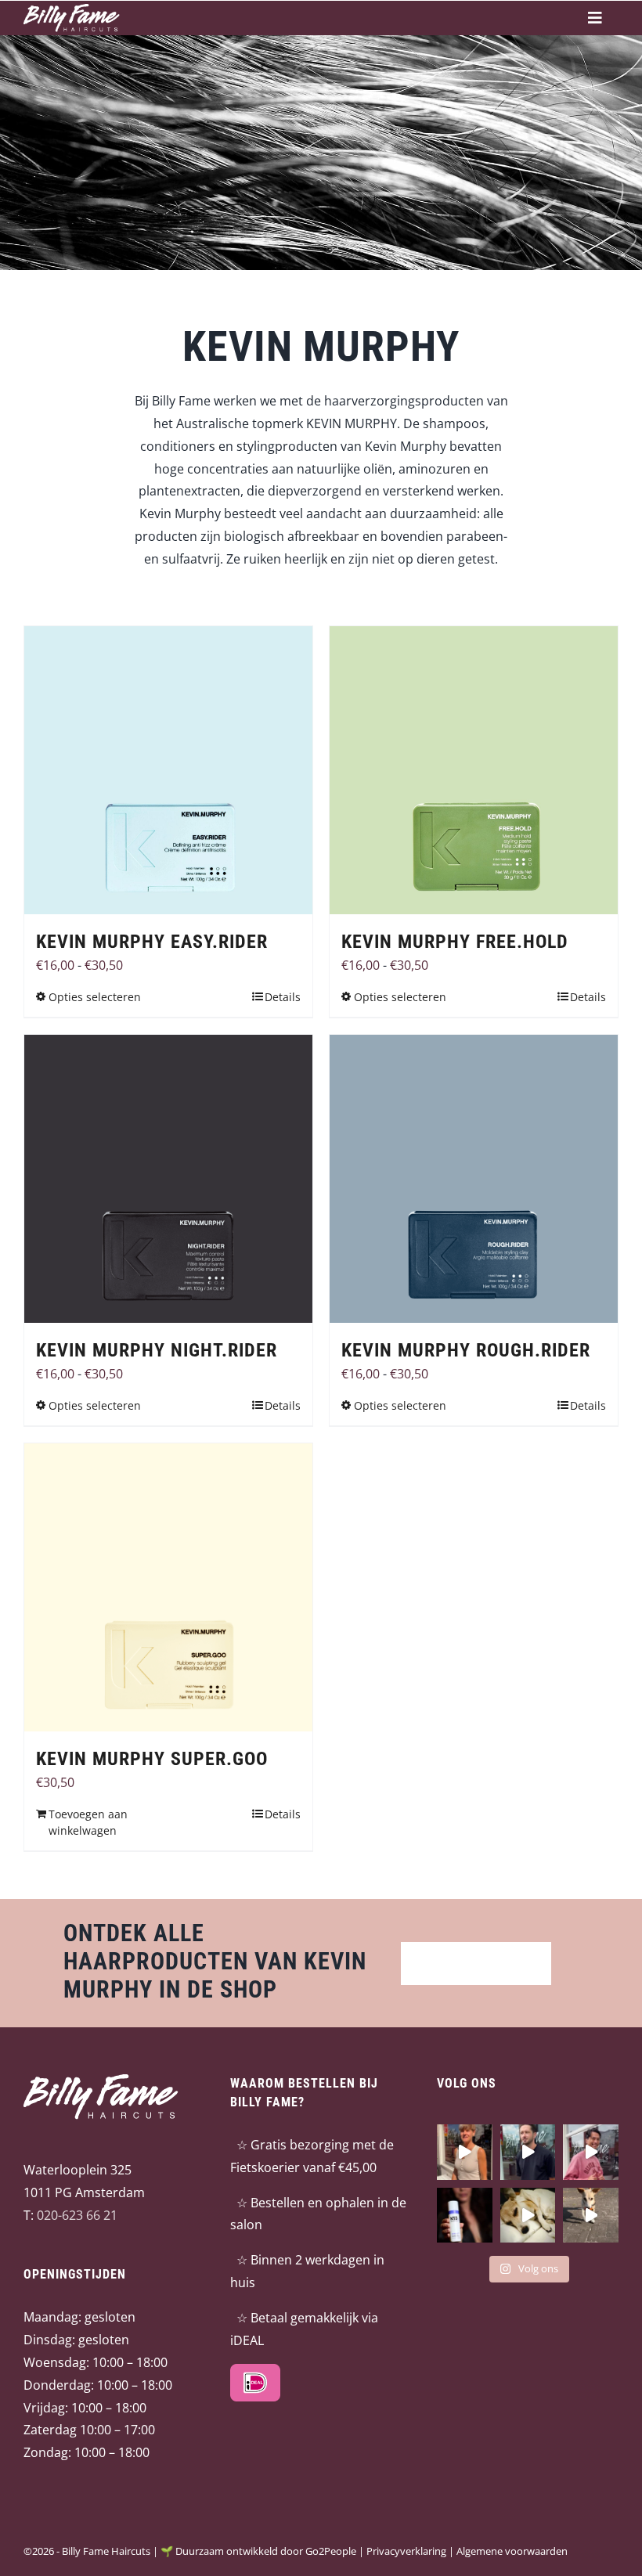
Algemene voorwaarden (512, 2551)
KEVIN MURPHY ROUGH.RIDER (466, 1350)
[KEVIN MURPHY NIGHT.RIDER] (168, 1179)
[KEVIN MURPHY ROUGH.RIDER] (474, 1179)
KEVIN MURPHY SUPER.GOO (152, 1759)
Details (283, 997)
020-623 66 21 (77, 2214)
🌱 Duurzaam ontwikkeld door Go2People (258, 2551)
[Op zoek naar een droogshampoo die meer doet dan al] (465, 2215)
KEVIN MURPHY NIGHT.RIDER (157, 1350)
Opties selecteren (95, 997)
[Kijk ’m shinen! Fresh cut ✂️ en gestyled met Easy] (591, 2152)
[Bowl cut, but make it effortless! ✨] (465, 2152)
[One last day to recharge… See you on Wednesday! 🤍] (528, 2215)
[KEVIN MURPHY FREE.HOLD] (474, 770)
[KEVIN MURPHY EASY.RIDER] (168, 770)
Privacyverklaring (406, 2551)
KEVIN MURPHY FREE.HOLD (455, 942)
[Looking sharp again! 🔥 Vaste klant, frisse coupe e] (528, 2152)
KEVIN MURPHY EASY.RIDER (152, 942)
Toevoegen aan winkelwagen (88, 1822)
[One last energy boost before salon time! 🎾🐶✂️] (591, 2215)
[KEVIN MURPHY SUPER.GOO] (168, 1587)
